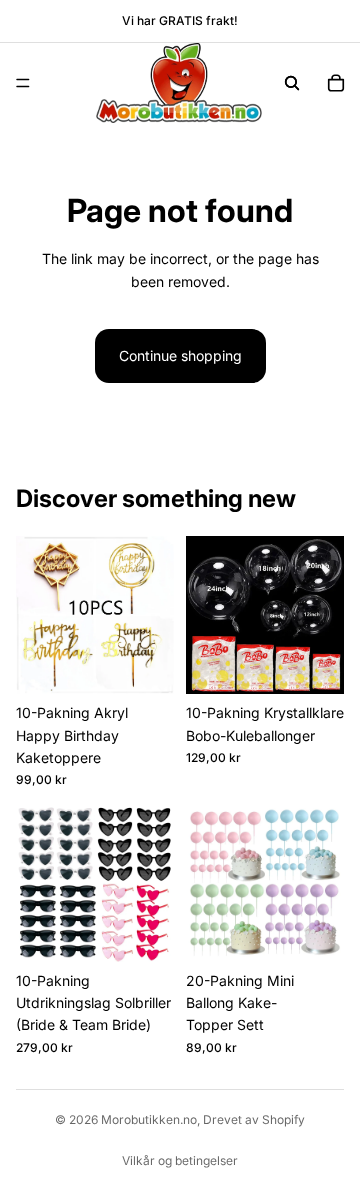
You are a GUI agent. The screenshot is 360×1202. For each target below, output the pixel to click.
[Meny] (23, 83)
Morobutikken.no (149, 1119)
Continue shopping (180, 355)
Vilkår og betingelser (180, 1160)
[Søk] (292, 83)
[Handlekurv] (336, 83)
